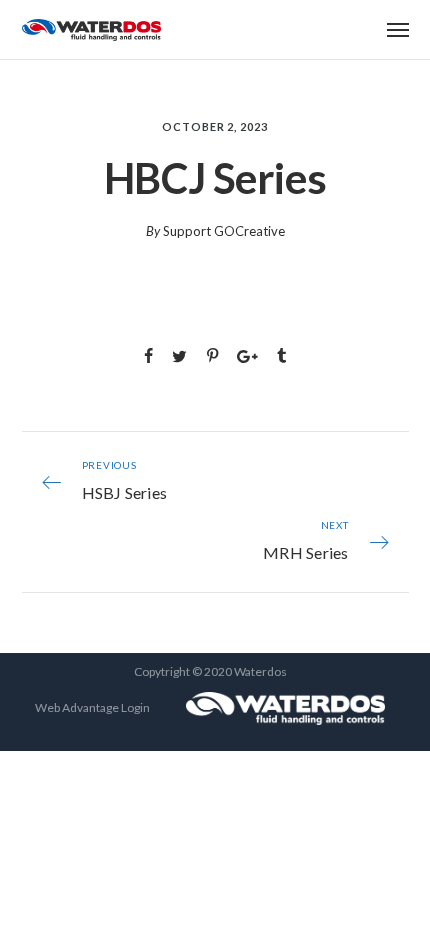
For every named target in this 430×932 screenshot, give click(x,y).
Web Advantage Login (92, 707)
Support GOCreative (224, 231)
